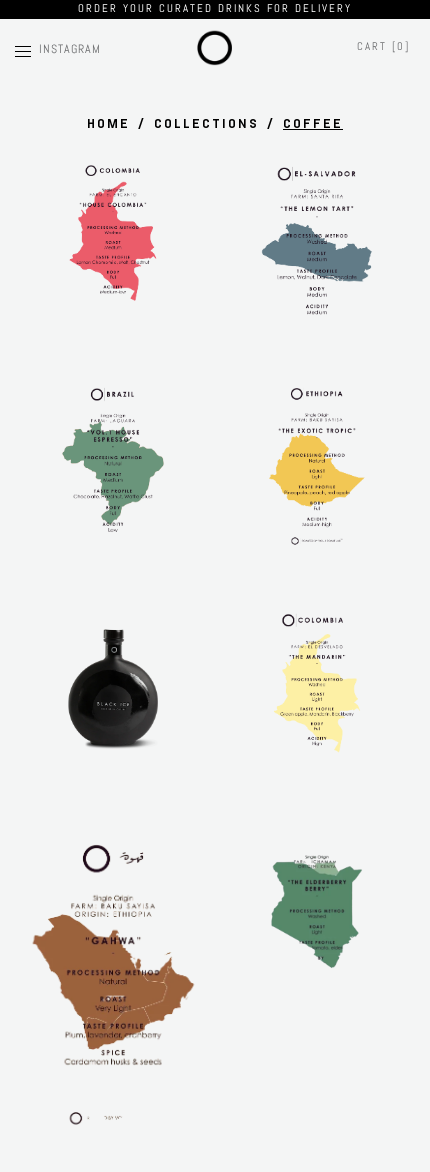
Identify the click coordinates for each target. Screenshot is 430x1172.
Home (108, 123)
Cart (383, 46)
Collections (206, 123)
